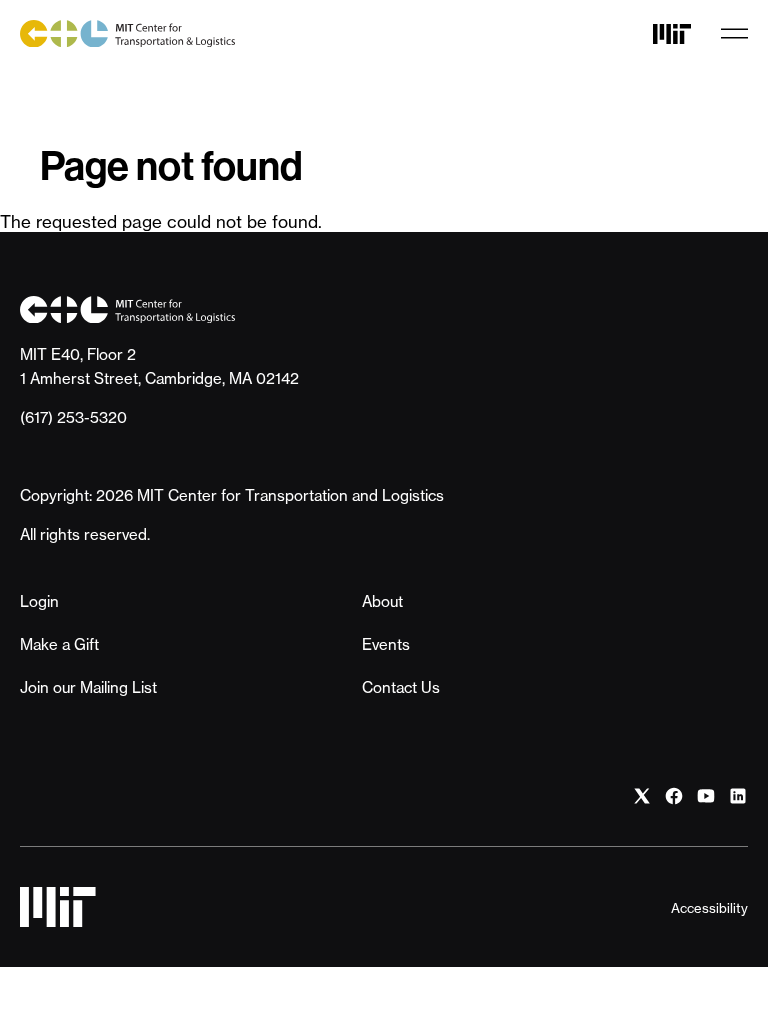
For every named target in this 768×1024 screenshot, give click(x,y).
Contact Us (401, 687)
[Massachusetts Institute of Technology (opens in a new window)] (672, 34)
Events (386, 644)
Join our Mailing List (88, 687)
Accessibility (709, 908)
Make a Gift (59, 644)
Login (39, 601)
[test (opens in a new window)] (642, 796)
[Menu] (734, 33)
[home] (127, 33)
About (382, 601)
